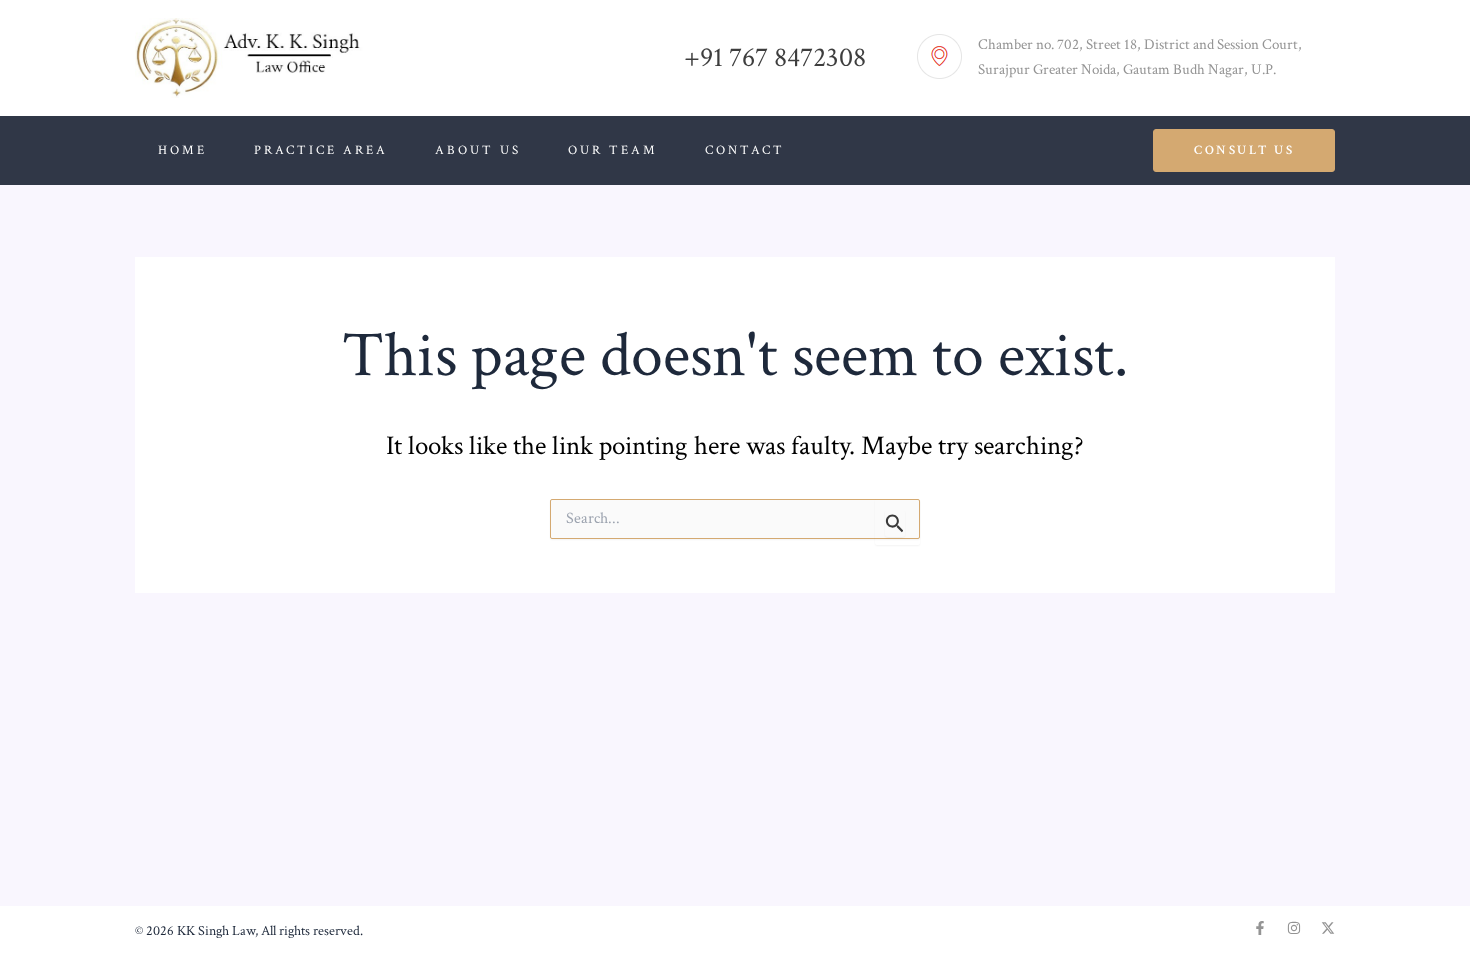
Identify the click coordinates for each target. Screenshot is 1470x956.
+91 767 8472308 (775, 57)
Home (182, 150)
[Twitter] (1328, 928)
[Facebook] (1260, 928)
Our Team (613, 150)
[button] (1244, 150)
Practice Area (321, 150)
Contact (745, 150)
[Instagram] (1294, 928)
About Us (478, 150)
